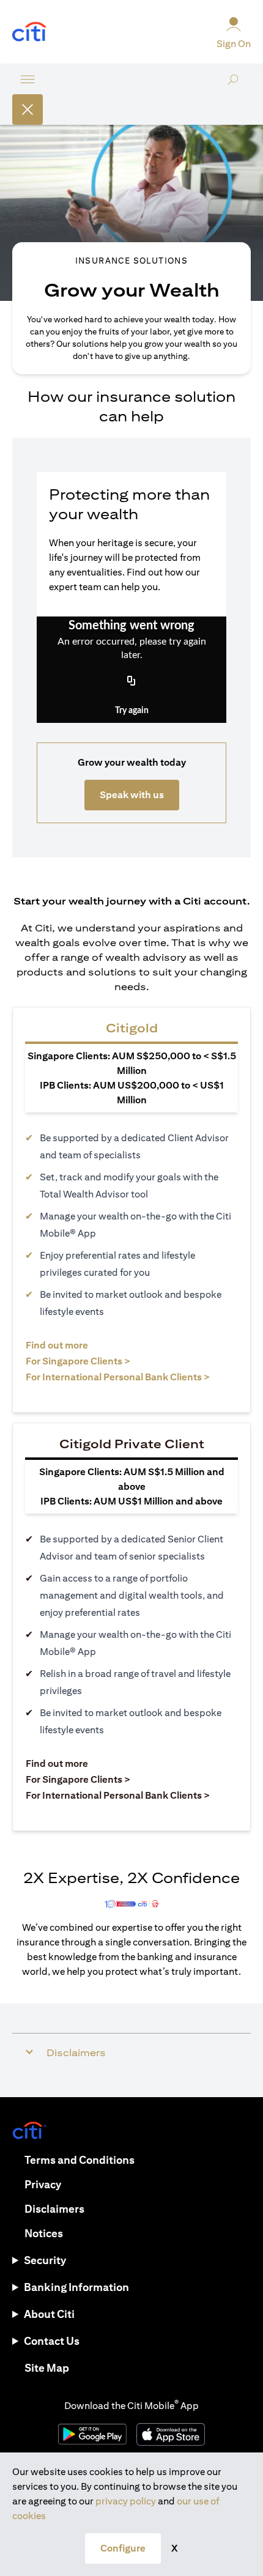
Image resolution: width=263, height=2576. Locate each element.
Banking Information (76, 2287)
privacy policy (126, 2501)
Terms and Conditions (80, 2160)
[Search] (233, 94)
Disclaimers (54, 2209)
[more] (28, 79)
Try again (132, 711)
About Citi (49, 2314)
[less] (28, 109)
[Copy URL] (131, 681)
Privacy (43, 2184)
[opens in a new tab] (29, 32)
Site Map (47, 2368)
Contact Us (52, 2341)
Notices (44, 2233)
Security (45, 2260)
